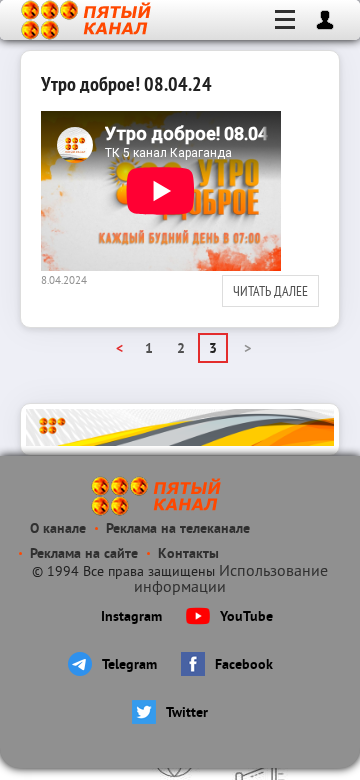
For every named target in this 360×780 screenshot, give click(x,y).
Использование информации (231, 580)
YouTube (246, 617)
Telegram (129, 665)
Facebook (244, 665)
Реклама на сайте (84, 554)
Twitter (187, 713)
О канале (58, 529)
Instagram (131, 617)
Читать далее (270, 291)
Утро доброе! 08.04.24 (126, 84)
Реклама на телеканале (178, 529)
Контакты (188, 554)
